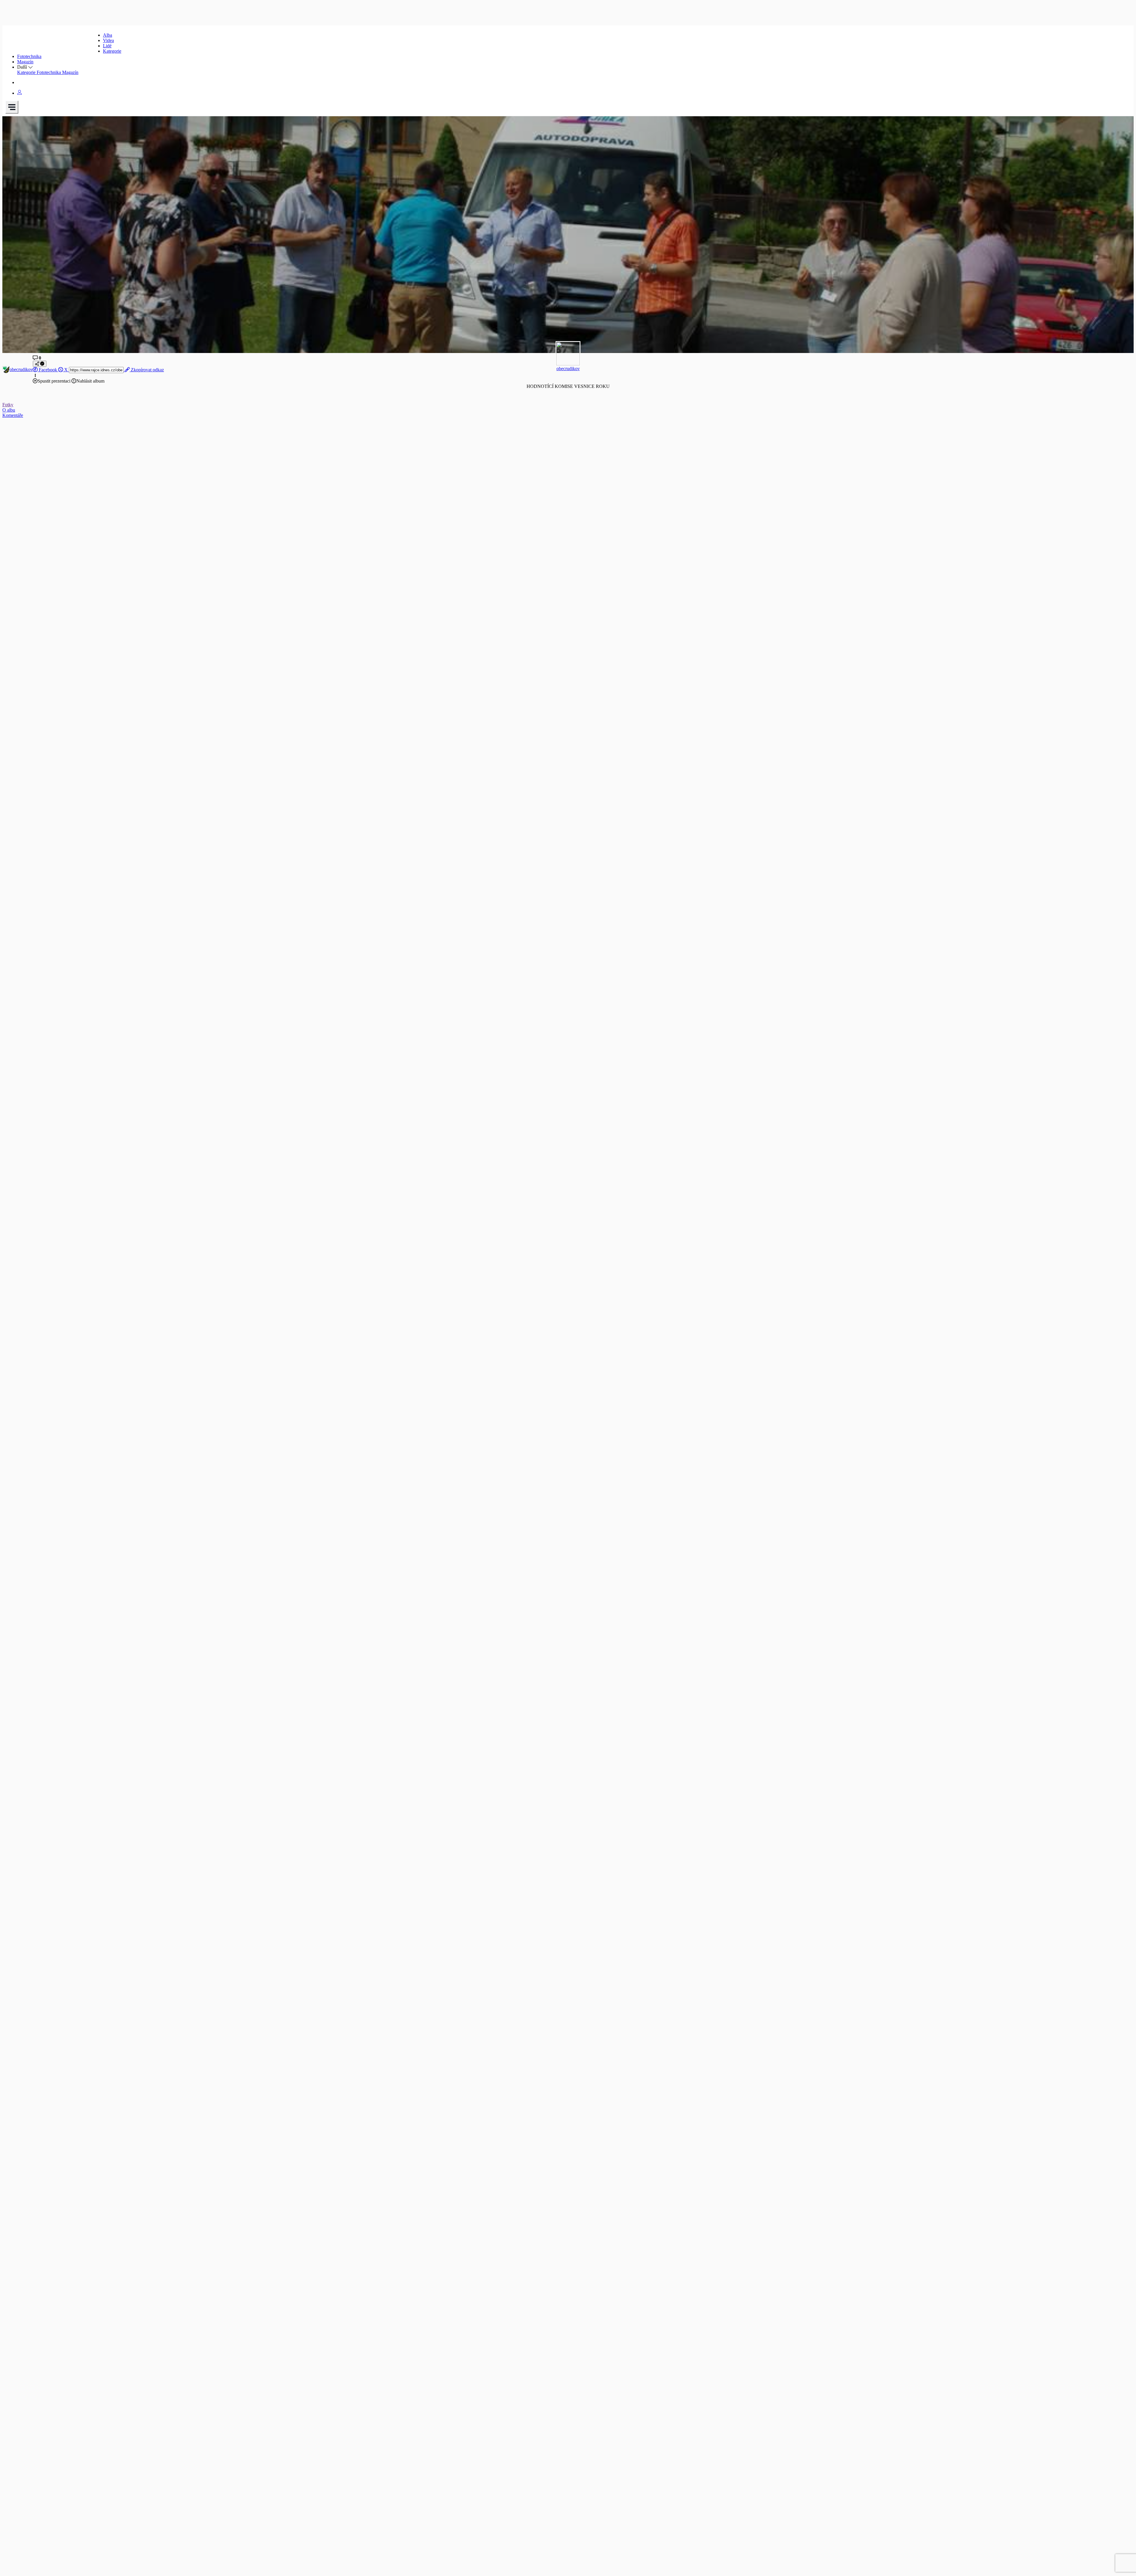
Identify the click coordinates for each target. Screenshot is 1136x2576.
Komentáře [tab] (13, 415)
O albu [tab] (9, 410)
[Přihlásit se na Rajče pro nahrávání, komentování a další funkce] (20, 93)
